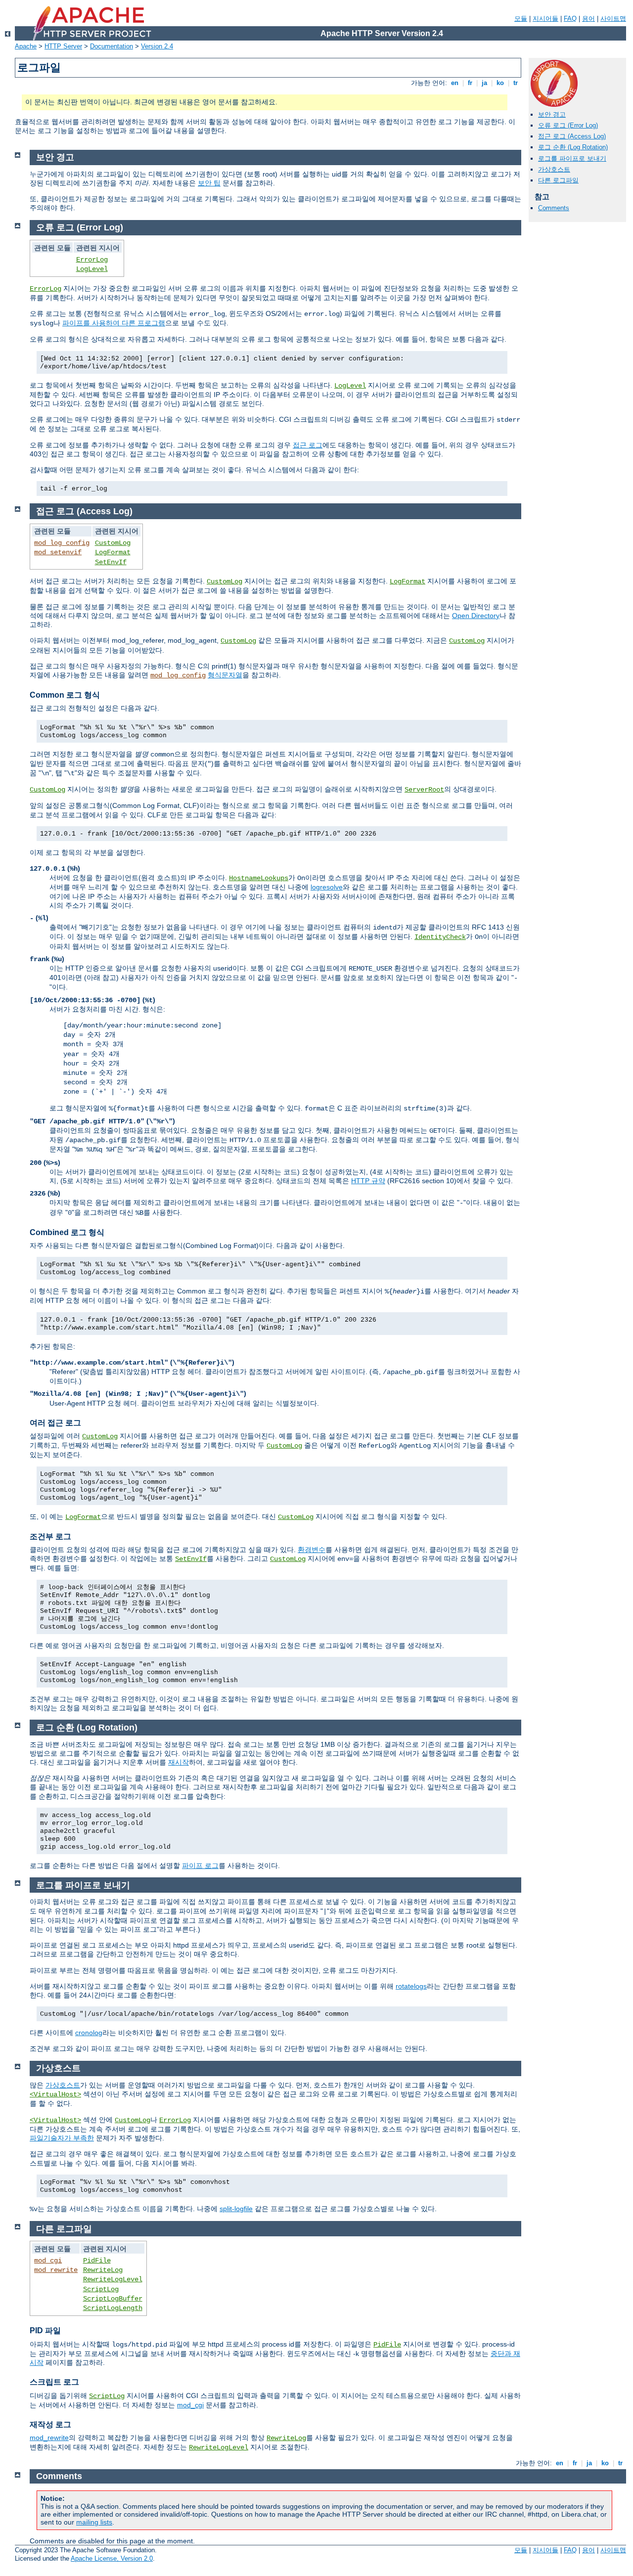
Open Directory (476, 616)
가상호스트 (554, 169)
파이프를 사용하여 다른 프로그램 (114, 323)
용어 (588, 19)
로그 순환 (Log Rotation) (573, 147)
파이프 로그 (200, 1865)
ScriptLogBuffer (113, 2299)
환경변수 (312, 1550)
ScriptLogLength (113, 2308)
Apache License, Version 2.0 (112, 2558)
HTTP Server (63, 46)
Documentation (112, 46)
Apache (26, 46)
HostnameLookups (259, 878)
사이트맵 (613, 19)
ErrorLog (92, 260)
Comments (554, 208)
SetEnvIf (111, 562)
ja (484, 83)
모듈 (521, 19)
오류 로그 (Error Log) (568, 125)
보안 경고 (552, 114)
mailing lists (94, 2522)
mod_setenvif (58, 552)
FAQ (570, 19)
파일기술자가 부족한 (62, 2138)
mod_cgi (48, 2261)
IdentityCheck (440, 937)
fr (470, 83)
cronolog (89, 2033)
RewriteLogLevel (113, 2279)
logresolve (327, 887)
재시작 (179, 1762)
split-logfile (236, 2209)
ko (500, 83)
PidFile (97, 2261)
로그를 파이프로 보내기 (572, 158)
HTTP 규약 (368, 1181)
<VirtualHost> (55, 2094)
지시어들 (545, 19)
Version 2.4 (157, 46)
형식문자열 (225, 675)
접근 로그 (308, 445)
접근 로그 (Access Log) (572, 136)
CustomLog (113, 543)
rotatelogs (411, 1986)
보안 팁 (209, 183)
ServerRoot (424, 790)
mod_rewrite (56, 2270)
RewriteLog (103, 2270)
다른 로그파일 (558, 180)
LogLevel (92, 269)
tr (516, 83)
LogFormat (113, 552)
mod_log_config (62, 543)
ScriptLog (101, 2289)
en (455, 83)
